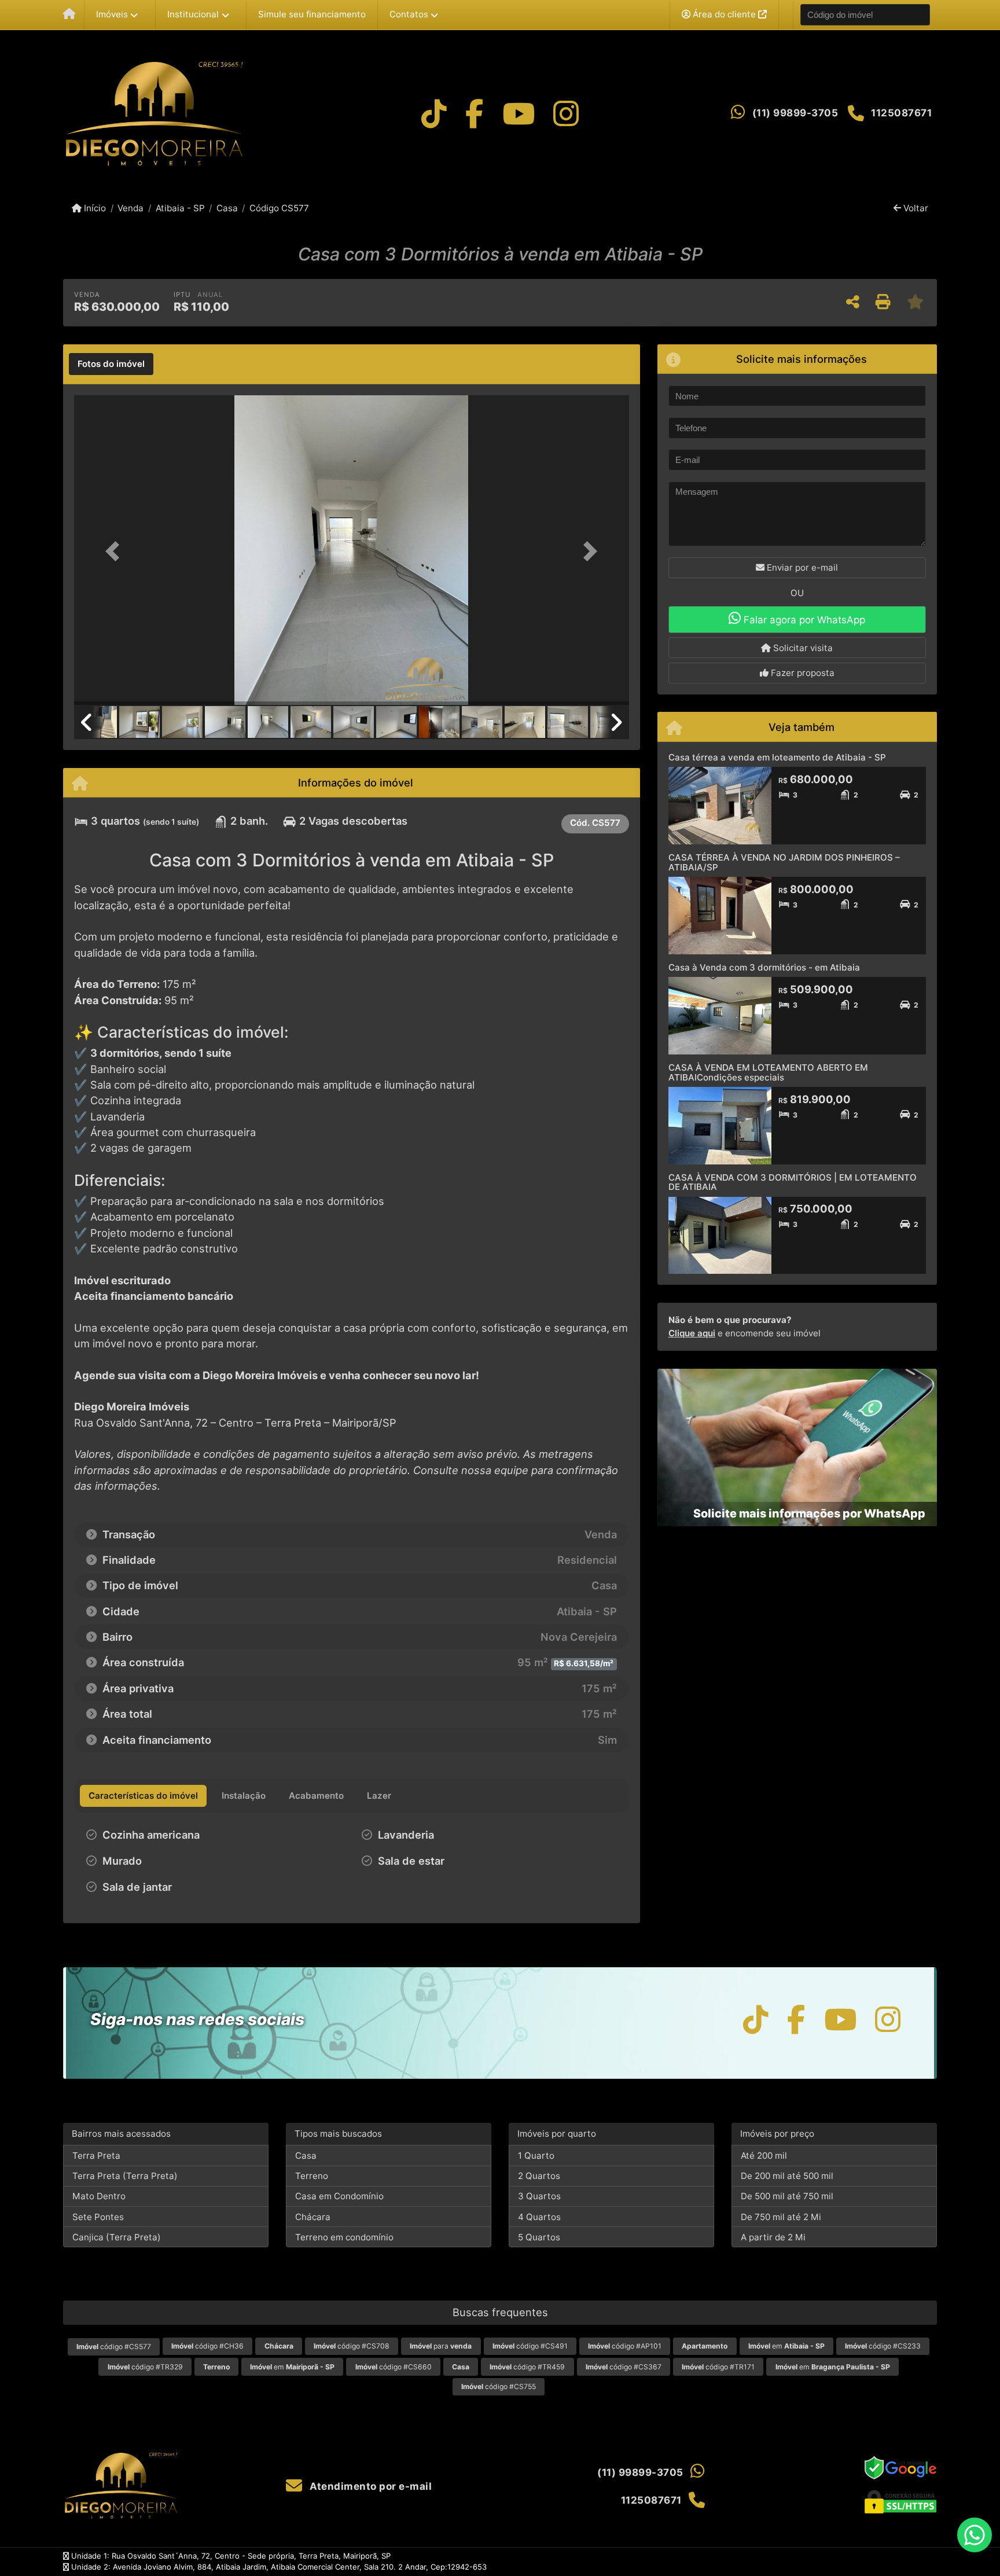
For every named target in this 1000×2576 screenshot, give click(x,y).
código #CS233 (883, 2346)
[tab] (111, 364)
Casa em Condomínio (339, 2196)
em (786, 2346)
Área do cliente (724, 14)
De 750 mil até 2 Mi (781, 2217)
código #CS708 (352, 2346)
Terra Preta (96, 2156)
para (441, 2346)
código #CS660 (394, 2367)
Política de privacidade (748, 2562)
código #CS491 (530, 2346)
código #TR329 (145, 2367)
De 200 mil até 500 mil (787, 2176)
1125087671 (901, 113)
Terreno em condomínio (344, 2237)
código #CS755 (499, 2386)
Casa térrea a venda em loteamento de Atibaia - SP (777, 757)
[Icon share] (434, 114)
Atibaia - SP (180, 208)
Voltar (915, 208)
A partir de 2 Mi (773, 2237)
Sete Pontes (98, 2217)
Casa (227, 208)
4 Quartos (539, 2217)
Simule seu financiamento (312, 14)
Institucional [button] (193, 14)
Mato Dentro (99, 2196)
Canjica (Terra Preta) (117, 2237)
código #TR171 (718, 2367)
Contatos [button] (409, 14)
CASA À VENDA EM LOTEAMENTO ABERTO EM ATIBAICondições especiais (768, 1072)
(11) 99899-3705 (795, 113)
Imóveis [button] (112, 14)
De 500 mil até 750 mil (787, 2196)
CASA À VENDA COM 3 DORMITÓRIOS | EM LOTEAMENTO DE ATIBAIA (793, 1182)
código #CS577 (114, 2347)
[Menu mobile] (69, 15)
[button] (116, 551)
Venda (130, 208)
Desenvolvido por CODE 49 (888, 2562)
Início (94, 208)
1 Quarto (536, 2156)
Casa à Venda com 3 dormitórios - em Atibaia (764, 967)
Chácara (313, 2217)
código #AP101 (625, 2346)
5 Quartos (539, 2237)
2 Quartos (539, 2176)
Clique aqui (692, 1333)
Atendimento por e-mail (370, 2486)
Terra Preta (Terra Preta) (125, 2176)
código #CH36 (207, 2346)
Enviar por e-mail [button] (801, 567)
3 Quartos (539, 2196)
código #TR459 (527, 2367)
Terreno (312, 2176)
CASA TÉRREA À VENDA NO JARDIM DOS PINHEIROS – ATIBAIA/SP (784, 862)
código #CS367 (624, 2367)
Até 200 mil (764, 2156)
